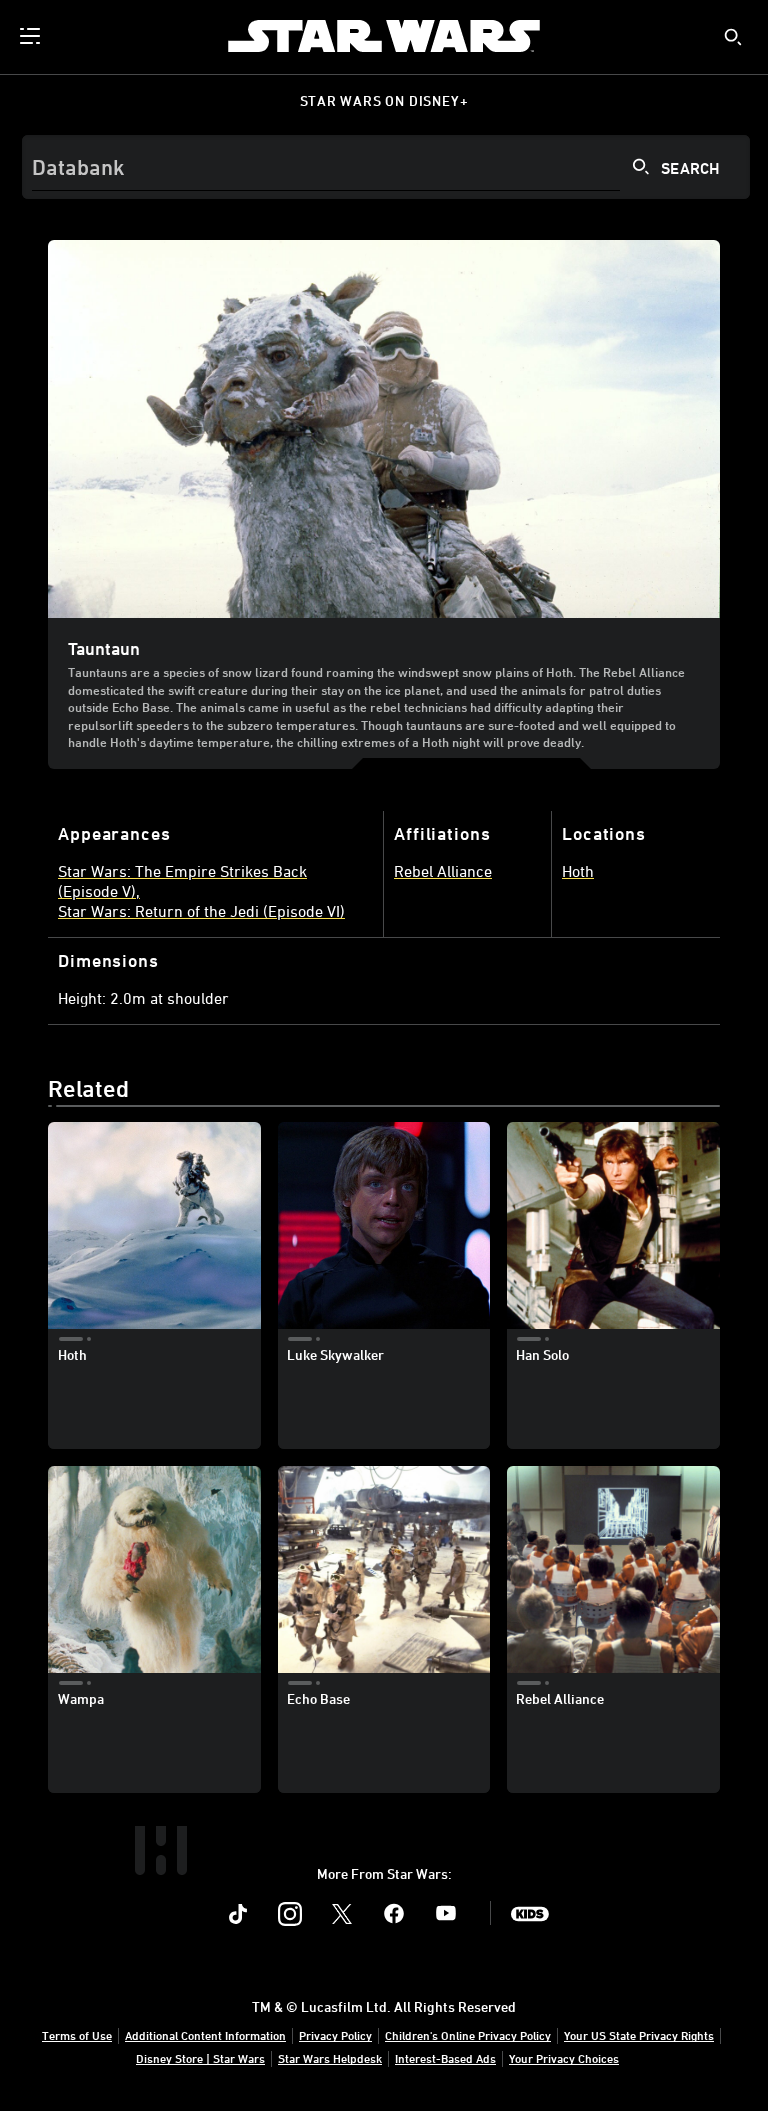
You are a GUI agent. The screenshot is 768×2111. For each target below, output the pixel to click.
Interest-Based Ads (445, 2058)
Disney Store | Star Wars (200, 2058)
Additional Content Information (205, 2035)
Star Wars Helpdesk (330, 2058)
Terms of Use (77, 2035)
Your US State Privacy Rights (639, 2035)
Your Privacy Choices (564, 2058)
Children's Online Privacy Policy (468, 2035)
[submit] (733, 37)
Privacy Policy (335, 2035)
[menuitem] (32, 36)
